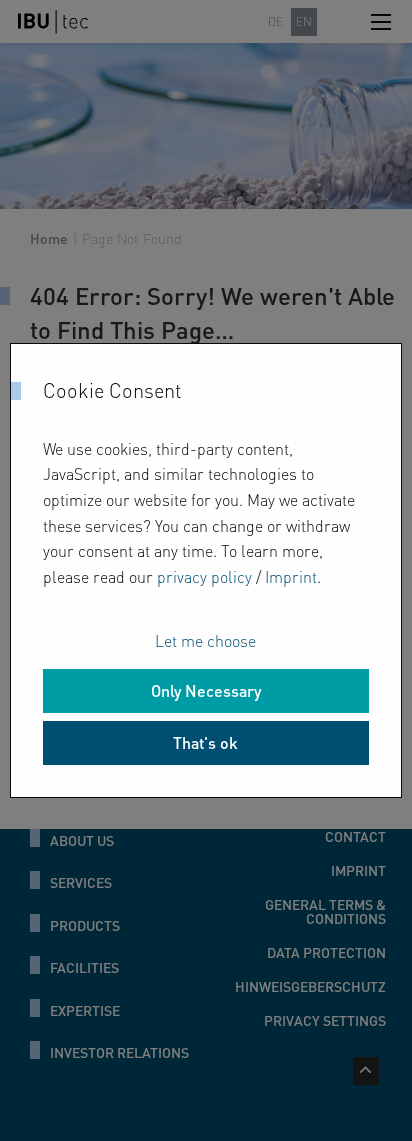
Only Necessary (206, 690)
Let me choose (205, 640)
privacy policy (204, 576)
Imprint (291, 576)
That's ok (205, 742)
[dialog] (205, 571)
